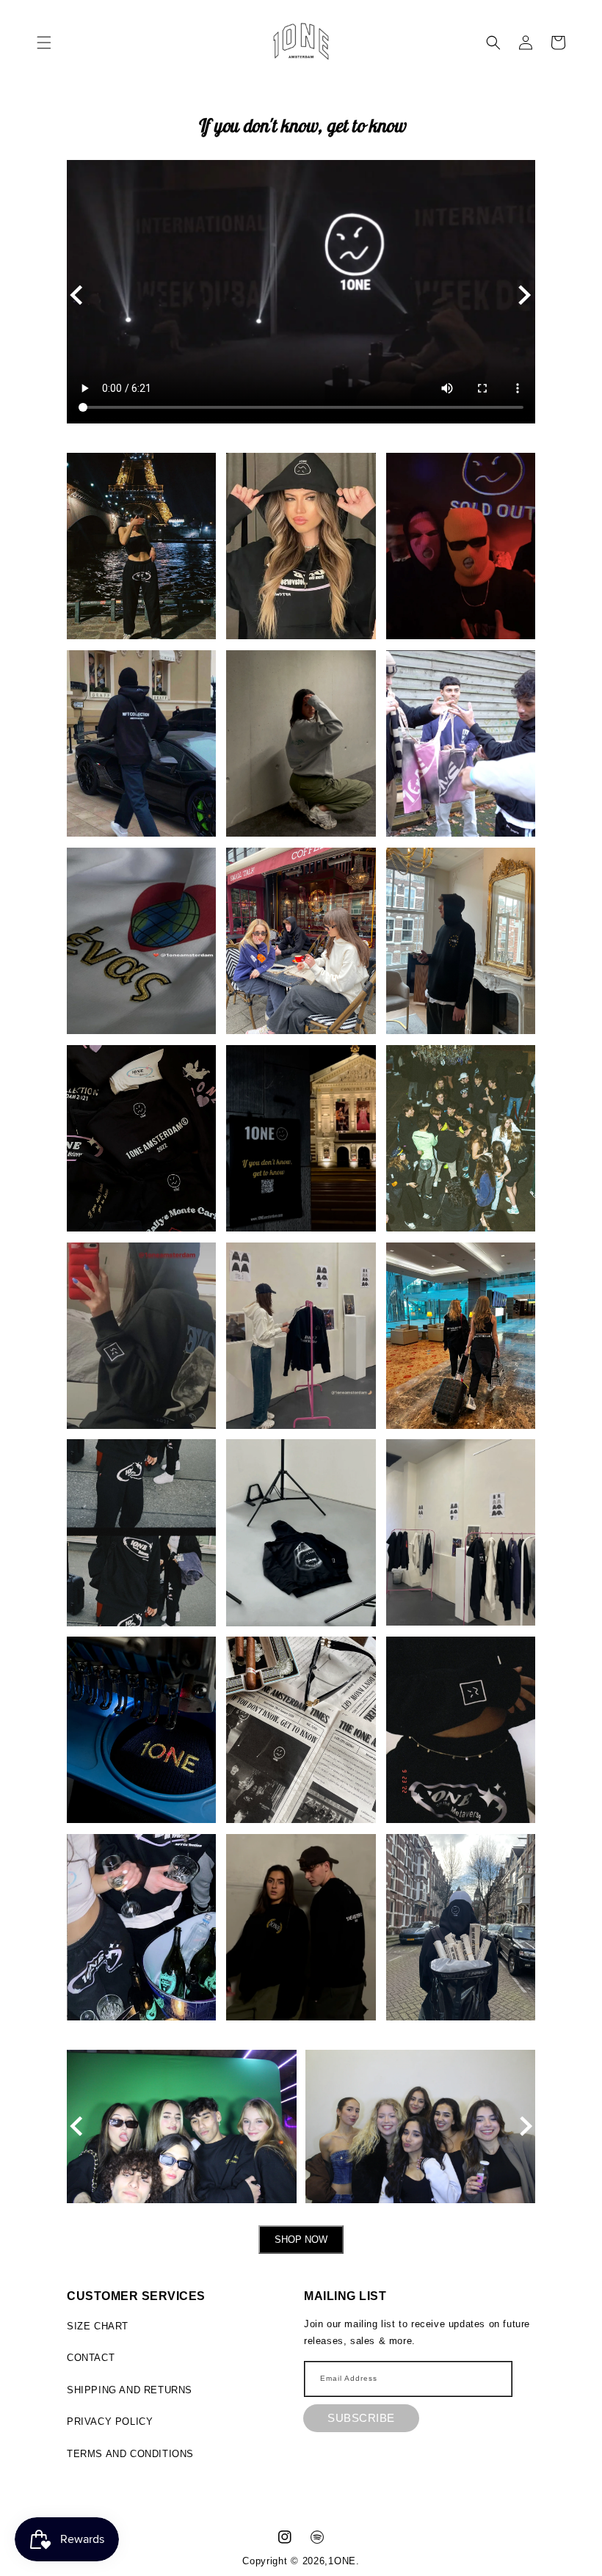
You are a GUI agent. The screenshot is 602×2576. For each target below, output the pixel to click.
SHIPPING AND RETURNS (130, 2390)
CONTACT (91, 2358)
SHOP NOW (301, 2240)
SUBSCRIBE (361, 2418)
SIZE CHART (98, 2326)
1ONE (342, 2561)
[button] (44, 43)
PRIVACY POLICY (110, 2422)
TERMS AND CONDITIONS (130, 2454)
